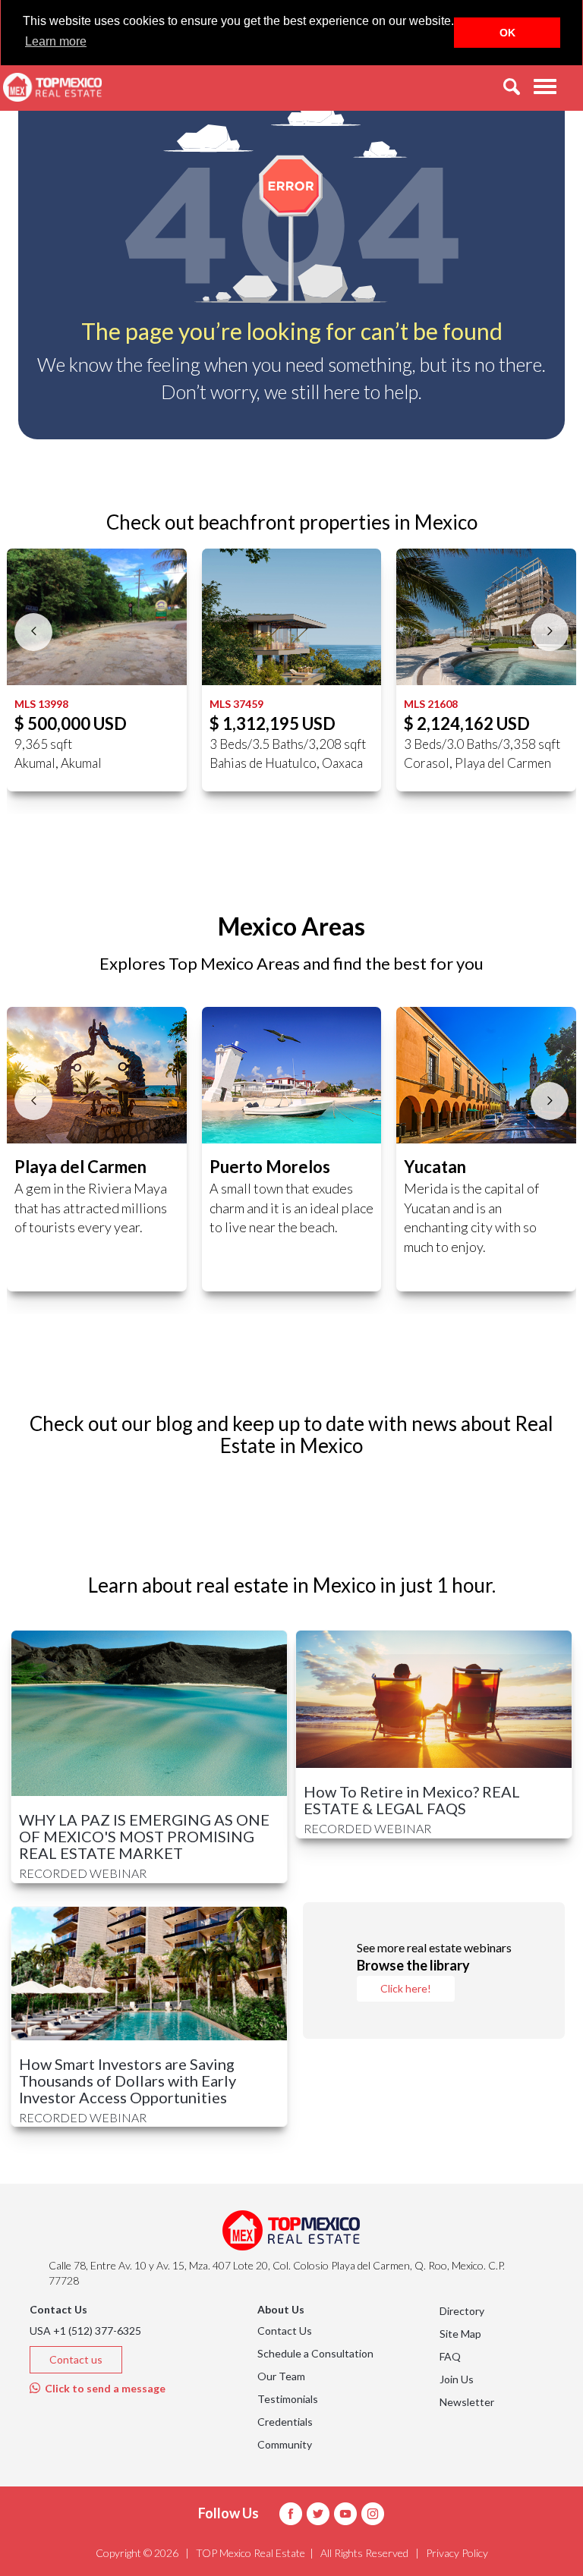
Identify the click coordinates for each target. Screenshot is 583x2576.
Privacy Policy (457, 2553)
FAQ (450, 2356)
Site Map (460, 2334)
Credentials (285, 2422)
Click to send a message (103, 2388)
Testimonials (288, 2399)
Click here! (406, 1988)
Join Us (457, 2379)
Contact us (76, 2359)
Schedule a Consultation (315, 2353)
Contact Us (285, 2331)
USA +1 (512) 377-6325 (85, 2331)
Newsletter (467, 2402)
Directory (462, 2311)
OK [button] (507, 33)
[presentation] (33, 632)
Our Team (281, 2376)
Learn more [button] (56, 41)
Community (285, 2444)
